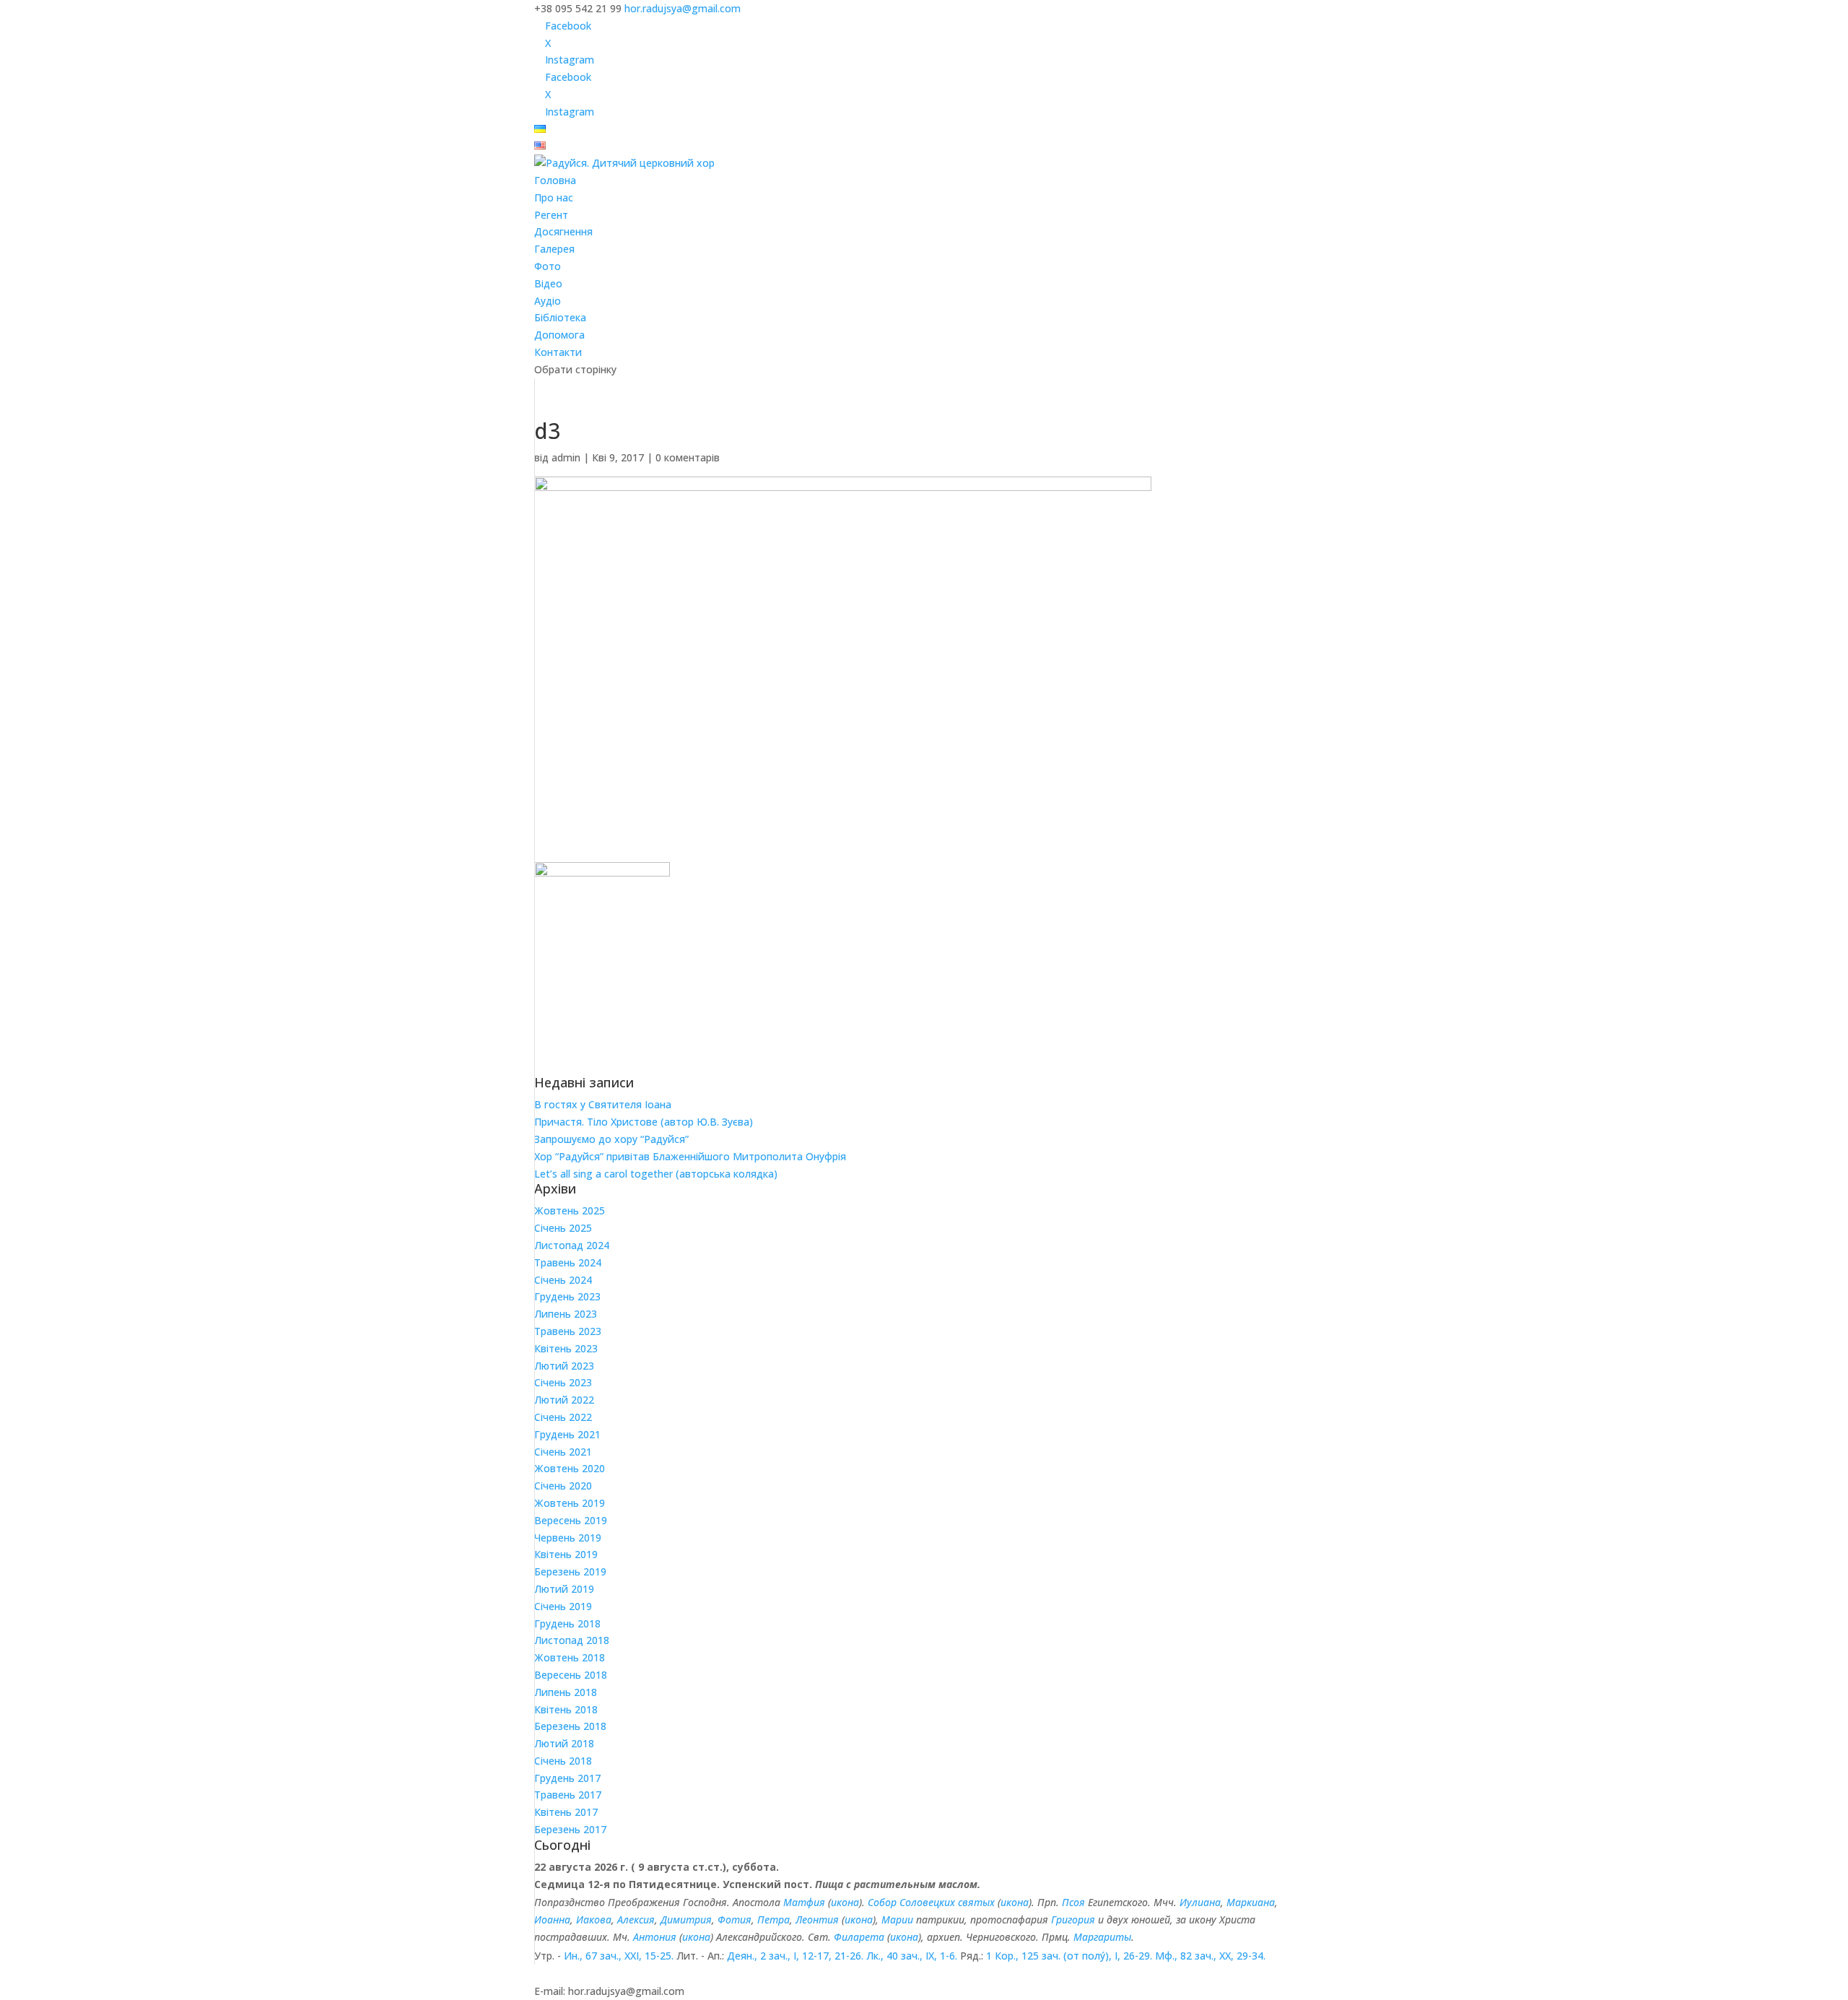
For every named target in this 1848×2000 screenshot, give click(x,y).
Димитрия (686, 1919)
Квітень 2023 (566, 1348)
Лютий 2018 (564, 1743)
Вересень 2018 (571, 1675)
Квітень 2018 (566, 1709)
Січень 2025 (563, 1228)
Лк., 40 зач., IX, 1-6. (912, 1956)
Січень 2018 (563, 1761)
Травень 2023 (568, 1331)
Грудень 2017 (567, 1778)
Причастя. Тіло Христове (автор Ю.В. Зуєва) (644, 1122)
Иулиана (1200, 1902)
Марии (897, 1919)
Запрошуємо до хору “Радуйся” (611, 1139)
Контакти (558, 352)
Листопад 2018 (572, 1640)
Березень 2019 (570, 1571)
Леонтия (817, 1919)
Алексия (636, 1919)
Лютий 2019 (564, 1589)
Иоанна (552, 1919)
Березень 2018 (570, 1726)
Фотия (735, 1919)
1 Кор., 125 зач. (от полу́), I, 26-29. (1069, 1956)
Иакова (594, 1919)
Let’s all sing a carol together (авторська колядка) (656, 1174)
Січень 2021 (563, 1452)
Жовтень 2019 (570, 1503)
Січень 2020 (563, 1486)
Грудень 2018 (567, 1623)
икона (845, 1902)
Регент (551, 215)
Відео (548, 283)
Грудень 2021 (567, 1434)
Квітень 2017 (566, 1812)
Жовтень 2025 (570, 1210)
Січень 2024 (563, 1280)
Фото (548, 266)
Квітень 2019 (566, 1554)
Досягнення (563, 231)
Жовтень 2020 (570, 1468)
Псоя (1073, 1902)
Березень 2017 (570, 1829)
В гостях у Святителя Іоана (603, 1104)
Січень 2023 (563, 1382)
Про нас (554, 197)
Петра (773, 1919)
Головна (555, 180)
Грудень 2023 (567, 1296)
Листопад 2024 (572, 1245)
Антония (655, 1937)
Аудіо (548, 301)
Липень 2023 (566, 1314)
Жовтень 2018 (570, 1657)
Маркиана (1251, 1902)
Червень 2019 (568, 1538)
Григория (1073, 1919)
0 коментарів (688, 457)
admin (566, 457)
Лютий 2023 (564, 1366)
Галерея (554, 249)
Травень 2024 (568, 1262)
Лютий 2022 (564, 1400)
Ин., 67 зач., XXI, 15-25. (619, 1956)
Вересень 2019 (571, 1520)
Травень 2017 (568, 1795)
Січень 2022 (563, 1417)
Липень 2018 (566, 1692)
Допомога (559, 335)
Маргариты (1102, 1937)
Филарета (859, 1937)
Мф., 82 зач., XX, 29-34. (1210, 1956)
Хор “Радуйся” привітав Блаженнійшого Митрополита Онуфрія (690, 1156)
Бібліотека (560, 317)
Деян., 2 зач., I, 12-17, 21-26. (795, 1956)
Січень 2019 (563, 1606)
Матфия (804, 1902)
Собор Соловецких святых (931, 1902)
